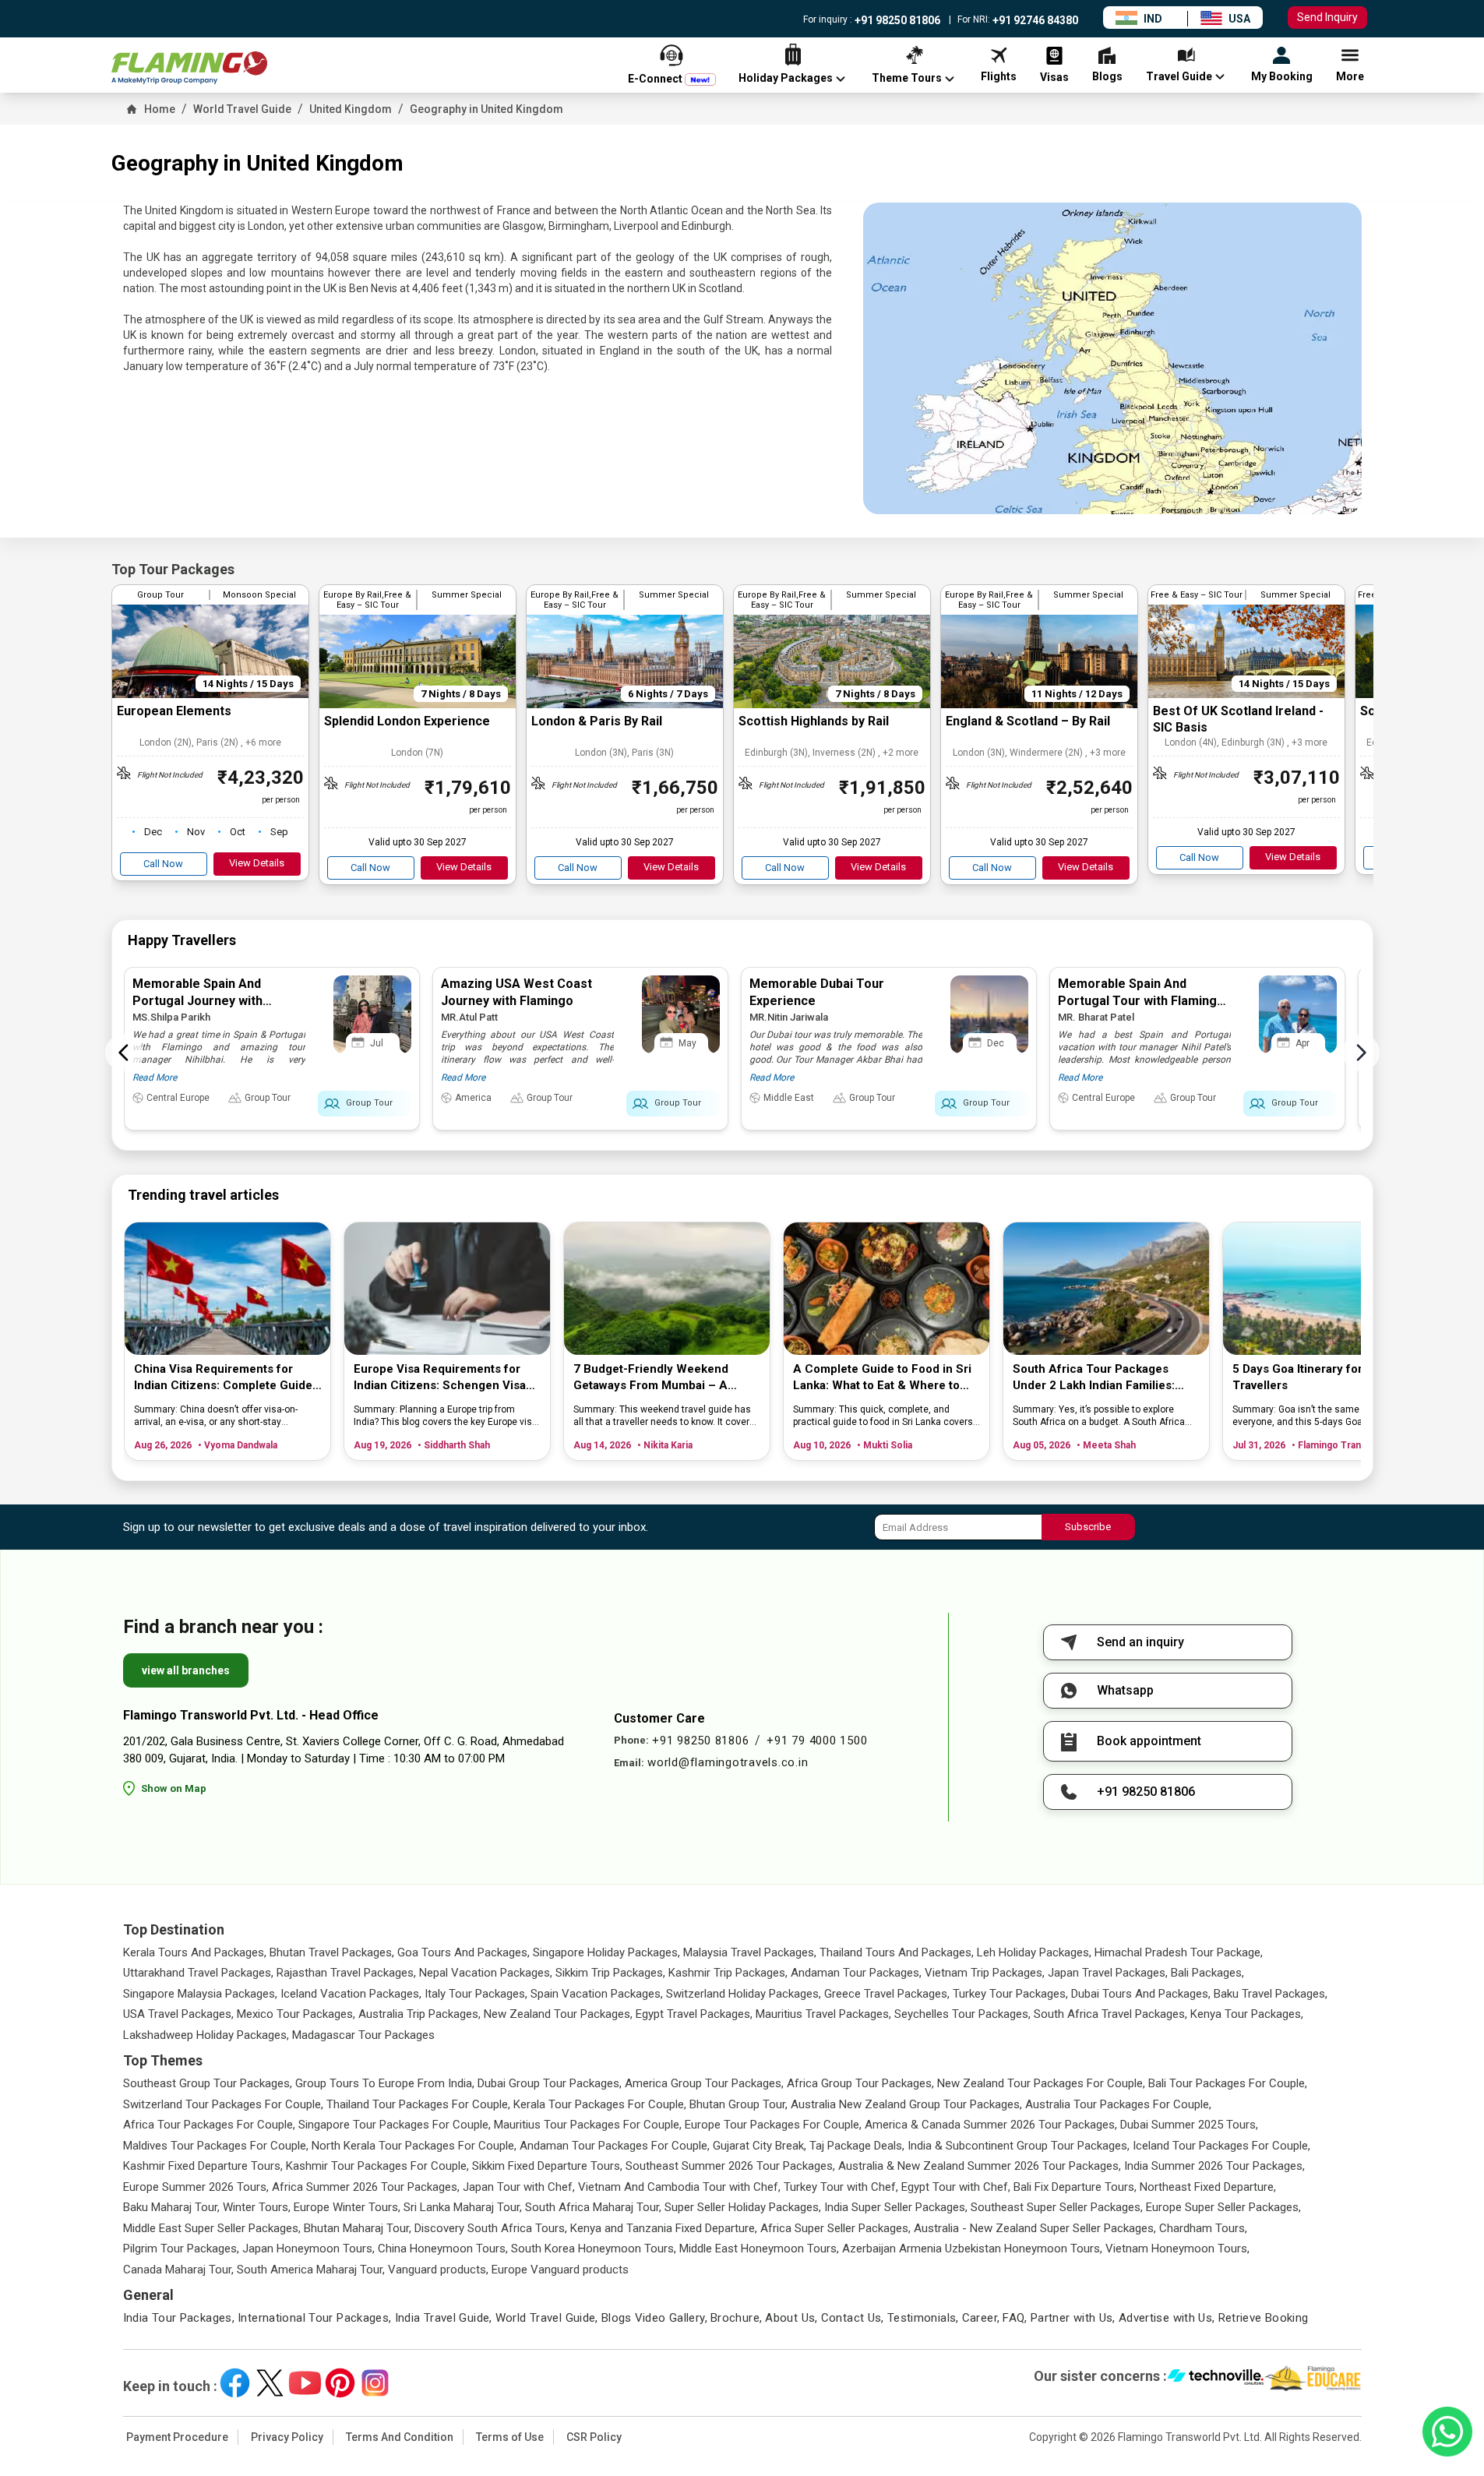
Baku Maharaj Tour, (171, 2207)
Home (160, 109)
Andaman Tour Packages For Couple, (615, 2146)
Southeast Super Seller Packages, (1057, 2207)
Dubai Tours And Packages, (1141, 1994)
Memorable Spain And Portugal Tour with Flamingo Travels (1141, 1001)
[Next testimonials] (1361, 1053)
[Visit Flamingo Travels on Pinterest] (340, 2383)
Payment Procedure (177, 2437)
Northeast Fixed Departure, (1208, 2187)
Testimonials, (923, 2318)
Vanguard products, (438, 2270)
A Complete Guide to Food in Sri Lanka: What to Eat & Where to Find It (882, 1378)
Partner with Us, (1073, 2318)
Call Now (163, 864)
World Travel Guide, (547, 2318)
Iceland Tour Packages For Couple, (1221, 2146)
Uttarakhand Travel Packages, (198, 1973)
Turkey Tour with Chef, (841, 2187)
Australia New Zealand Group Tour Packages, (906, 2104)
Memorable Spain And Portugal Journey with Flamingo (197, 1001)
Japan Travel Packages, (1108, 1973)
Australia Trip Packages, (419, 2014)
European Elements (174, 711)
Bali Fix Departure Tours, (1075, 2187)
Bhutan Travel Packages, (332, 1952)
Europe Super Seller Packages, (1223, 2207)
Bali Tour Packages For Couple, (1228, 2083)
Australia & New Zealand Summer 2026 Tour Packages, (980, 2166)
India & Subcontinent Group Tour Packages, (1019, 2146)
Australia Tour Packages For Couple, (1118, 2104)
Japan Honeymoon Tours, (308, 2249)
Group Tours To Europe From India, (385, 2083)
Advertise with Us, (1167, 2318)
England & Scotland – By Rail (1028, 721)
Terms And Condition (400, 2437)
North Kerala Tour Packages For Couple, (414, 2146)
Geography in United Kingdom (486, 109)
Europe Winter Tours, (347, 2207)
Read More (155, 1078)
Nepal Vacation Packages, (486, 1973)
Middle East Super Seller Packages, (212, 2228)
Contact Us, (853, 2318)
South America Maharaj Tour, (311, 2270)
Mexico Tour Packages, (296, 2014)
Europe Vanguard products (560, 2270)
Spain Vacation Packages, (597, 1994)
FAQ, (1015, 2318)
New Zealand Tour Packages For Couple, (1041, 2083)
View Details (257, 863)
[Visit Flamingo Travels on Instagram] (375, 2383)
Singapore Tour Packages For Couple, (395, 2125)
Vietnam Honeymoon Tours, (1177, 2249)
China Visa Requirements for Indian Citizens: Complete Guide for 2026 (223, 1378)
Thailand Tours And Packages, (897, 1952)
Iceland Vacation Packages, (351, 1994)
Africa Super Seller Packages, (835, 2228)
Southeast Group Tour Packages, (208, 2083)
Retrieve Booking (1264, 2318)
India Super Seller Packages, (896, 2207)
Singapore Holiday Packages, (606, 1952)
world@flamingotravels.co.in (728, 1762)
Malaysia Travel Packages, (750, 1952)
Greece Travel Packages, (887, 1994)
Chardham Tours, (1203, 2228)
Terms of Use (510, 2437)
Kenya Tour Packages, (1247, 2014)
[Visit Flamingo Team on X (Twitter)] (270, 2383)
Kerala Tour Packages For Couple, (600, 2104)
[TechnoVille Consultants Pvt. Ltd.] (1216, 2379)
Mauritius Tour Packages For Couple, (588, 2125)
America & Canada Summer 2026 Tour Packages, (991, 2125)
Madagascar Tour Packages (363, 2035)
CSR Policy (594, 2437)
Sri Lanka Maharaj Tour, (463, 2207)
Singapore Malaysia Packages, (200, 1994)
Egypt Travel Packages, (694, 2014)
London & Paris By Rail (597, 721)
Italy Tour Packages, (476, 1994)
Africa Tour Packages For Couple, (209, 2125)
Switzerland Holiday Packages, (744, 1994)
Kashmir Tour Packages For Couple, (377, 2166)
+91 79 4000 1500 (817, 1741)
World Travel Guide (242, 109)
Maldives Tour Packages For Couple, (216, 2146)
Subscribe (1088, 1527)
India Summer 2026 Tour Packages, (1214, 2166)
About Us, (791, 2318)
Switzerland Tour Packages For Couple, (223, 2104)
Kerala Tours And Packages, (195, 1952)
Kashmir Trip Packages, (728, 1973)
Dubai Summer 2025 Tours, (1189, 2125)
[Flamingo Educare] (1313, 2379)
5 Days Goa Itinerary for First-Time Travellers (1328, 1377)
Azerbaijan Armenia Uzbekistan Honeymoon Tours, (972, 2249)
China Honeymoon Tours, (443, 2249)
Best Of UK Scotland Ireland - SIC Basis (1238, 719)
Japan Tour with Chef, (519, 2187)
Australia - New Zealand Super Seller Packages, (1035, 2228)
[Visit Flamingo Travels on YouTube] (305, 2383)
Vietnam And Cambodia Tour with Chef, (679, 2187)
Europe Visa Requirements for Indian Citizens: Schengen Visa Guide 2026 (440, 1378)
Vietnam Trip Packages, (985, 1973)
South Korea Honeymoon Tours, (594, 2249)
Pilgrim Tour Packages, (181, 2249)
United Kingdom (351, 109)
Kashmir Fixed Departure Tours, (203, 2166)
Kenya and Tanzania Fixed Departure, (664, 2228)
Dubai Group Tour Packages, (550, 2083)
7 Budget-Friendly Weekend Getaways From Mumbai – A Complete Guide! (651, 1378)
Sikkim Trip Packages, (610, 1973)
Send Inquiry (1327, 17)
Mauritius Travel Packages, (823, 2014)
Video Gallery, (671, 2318)
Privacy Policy (287, 2437)
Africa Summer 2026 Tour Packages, (366, 2187)
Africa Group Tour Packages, (860, 2083)
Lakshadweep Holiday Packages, (206, 2035)
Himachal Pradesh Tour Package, (1179, 1952)
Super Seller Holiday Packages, (743, 2207)
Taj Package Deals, (857, 2146)
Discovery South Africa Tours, (491, 2228)
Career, (981, 2318)
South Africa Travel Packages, (1110, 2014)
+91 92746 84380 (1034, 20)
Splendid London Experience (407, 721)
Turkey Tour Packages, (1010, 1994)
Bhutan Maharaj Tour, (358, 2228)
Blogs (617, 2318)
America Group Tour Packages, (704, 2083)
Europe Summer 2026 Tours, (196, 2187)
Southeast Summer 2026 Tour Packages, (730, 2166)
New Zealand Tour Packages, (558, 2014)
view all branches (186, 1670)
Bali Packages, (1207, 1973)
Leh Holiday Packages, (1034, 1952)
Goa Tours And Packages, (464, 1952)
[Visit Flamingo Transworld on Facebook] (235, 2383)
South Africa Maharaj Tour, (593, 2207)
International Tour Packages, (315, 2318)
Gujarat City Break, (760, 2146)
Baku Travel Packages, (1271, 1994)
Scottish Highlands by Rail (814, 721)
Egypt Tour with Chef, (956, 2187)
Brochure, (736, 2318)
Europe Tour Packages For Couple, (773, 2125)
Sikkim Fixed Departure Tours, (547, 2166)
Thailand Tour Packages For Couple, (418, 2104)
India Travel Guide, (444, 2318)
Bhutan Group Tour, (738, 2104)
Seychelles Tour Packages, (962, 2014)
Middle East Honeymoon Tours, (759, 2249)
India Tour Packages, (179, 2318)
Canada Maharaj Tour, (178, 2270)
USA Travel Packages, (178, 2014)
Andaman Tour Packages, (856, 1973)
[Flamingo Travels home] (189, 68)
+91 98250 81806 (896, 20)
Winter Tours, (257, 2207)
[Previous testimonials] (124, 1053)
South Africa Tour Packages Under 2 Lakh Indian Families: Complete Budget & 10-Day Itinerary (1094, 1378)
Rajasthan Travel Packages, (346, 1973)
